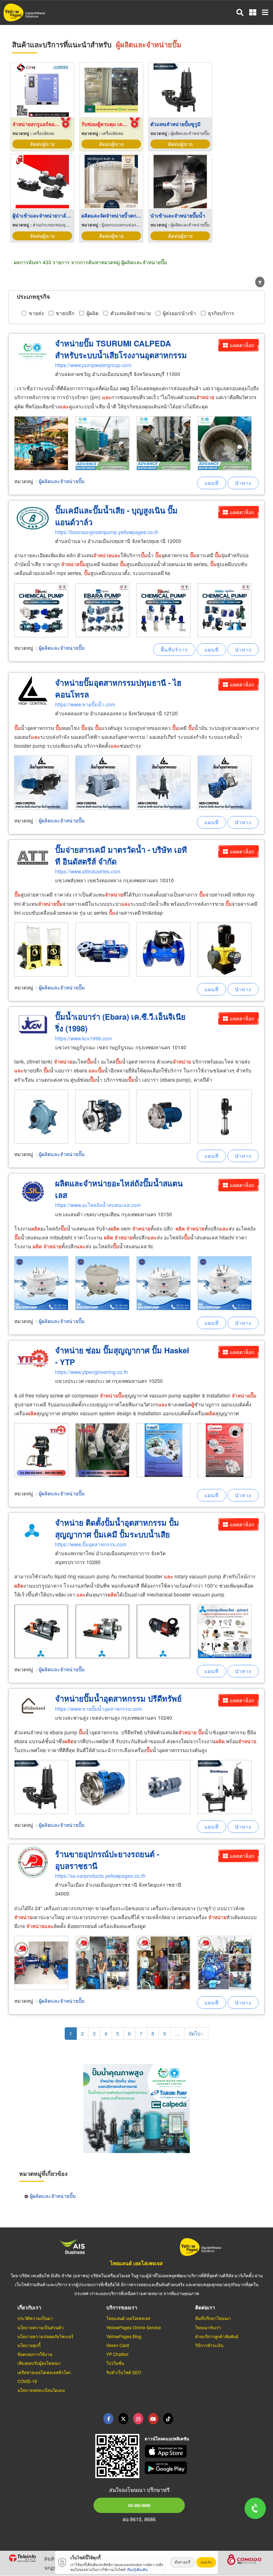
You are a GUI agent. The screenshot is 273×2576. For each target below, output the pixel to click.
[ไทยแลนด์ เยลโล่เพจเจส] (123, 2419)
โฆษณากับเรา (208, 2327)
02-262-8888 (139, 2505)
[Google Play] (205, 2468)
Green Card (118, 2345)
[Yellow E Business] (108, 2419)
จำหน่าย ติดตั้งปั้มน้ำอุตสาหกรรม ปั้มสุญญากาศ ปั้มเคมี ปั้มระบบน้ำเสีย (117, 1528)
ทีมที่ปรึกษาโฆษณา (213, 2318)
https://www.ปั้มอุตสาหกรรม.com (91, 1544)
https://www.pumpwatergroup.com (93, 365)
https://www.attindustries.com (88, 871)
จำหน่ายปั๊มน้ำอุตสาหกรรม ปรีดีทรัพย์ (118, 1698)
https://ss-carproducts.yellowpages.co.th (100, 1876)
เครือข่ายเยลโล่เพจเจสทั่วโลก (44, 2372)
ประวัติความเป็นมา (35, 2318)
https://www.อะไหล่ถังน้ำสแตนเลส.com (98, 1205)
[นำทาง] (243, 483)
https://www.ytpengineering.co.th (92, 1372)
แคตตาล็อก (242, 345)
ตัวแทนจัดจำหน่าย (131, 313)
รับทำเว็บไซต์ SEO (124, 2372)
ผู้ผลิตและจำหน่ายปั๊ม (62, 481)
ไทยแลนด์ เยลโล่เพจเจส (136, 2263)
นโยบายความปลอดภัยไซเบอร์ (45, 2336)
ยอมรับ (206, 2562)
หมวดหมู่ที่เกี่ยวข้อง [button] (43, 2173)
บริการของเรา (122, 2307)
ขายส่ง (36, 313)
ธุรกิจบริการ (221, 313)
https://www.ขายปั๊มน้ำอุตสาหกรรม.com (99, 1709)
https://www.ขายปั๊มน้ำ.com (85, 704)
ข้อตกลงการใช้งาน (35, 2354)
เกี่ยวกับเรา (29, 2307)
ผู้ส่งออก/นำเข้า (179, 313)
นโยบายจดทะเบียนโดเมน (41, 2390)
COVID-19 (27, 2381)
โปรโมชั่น (115, 2363)
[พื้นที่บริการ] (174, 650)
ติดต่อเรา (205, 2307)
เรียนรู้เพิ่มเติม (137, 2570)
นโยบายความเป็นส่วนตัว (41, 2327)
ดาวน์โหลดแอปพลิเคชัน (167, 2439)
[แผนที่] (212, 483)
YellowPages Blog (124, 2336)
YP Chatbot (117, 2354)
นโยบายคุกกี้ (29, 2345)
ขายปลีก (65, 313)
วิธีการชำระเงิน (209, 2345)
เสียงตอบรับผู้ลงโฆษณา (39, 2363)
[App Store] (205, 2451)
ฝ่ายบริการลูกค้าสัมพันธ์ (217, 2336)
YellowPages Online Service (134, 2327)
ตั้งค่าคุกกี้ (182, 2562)
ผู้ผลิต (92, 313)
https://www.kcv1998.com (84, 1038)
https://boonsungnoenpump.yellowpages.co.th (107, 532)
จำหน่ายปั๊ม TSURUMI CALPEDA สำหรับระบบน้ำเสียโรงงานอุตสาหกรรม (121, 349)
